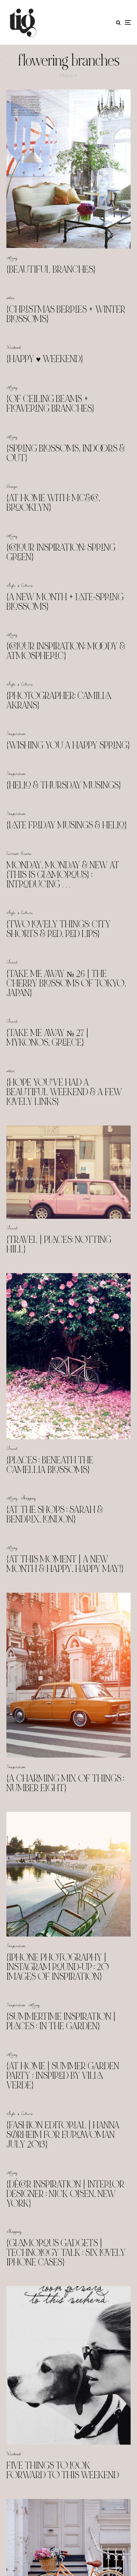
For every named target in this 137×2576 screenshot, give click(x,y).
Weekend (14, 347)
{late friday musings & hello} (67, 825)
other (11, 298)
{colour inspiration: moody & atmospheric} (66, 651)
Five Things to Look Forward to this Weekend (63, 2470)
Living (12, 258)
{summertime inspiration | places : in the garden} (61, 2021)
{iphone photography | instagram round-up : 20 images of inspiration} (58, 1967)
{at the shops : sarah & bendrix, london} (55, 1514)
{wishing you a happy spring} (68, 745)
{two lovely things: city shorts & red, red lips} (58, 929)
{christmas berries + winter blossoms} (66, 314)
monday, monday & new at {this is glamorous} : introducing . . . (63, 875)
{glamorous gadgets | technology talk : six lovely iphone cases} (66, 2253)
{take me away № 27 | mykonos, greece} (47, 1038)
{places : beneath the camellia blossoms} (50, 1465)
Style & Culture (20, 585)
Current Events (19, 853)
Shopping (28, 1498)
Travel (12, 962)
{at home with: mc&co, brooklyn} (53, 503)
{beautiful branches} (51, 269)
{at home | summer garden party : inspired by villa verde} (63, 2076)
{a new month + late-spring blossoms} (65, 602)
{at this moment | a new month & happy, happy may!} (65, 1564)
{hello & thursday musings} (64, 785)
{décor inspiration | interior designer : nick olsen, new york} (65, 2194)
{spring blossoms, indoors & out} (66, 453)
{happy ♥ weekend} (45, 359)
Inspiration (16, 733)
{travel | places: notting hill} (59, 1244)
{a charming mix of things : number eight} (65, 1783)
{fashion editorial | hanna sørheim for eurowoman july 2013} (63, 2135)
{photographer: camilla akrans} (59, 700)
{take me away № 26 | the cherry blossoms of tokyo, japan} (66, 983)
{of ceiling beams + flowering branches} (50, 404)
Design (12, 486)
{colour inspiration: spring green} (61, 552)
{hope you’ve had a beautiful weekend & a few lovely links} (64, 1092)
